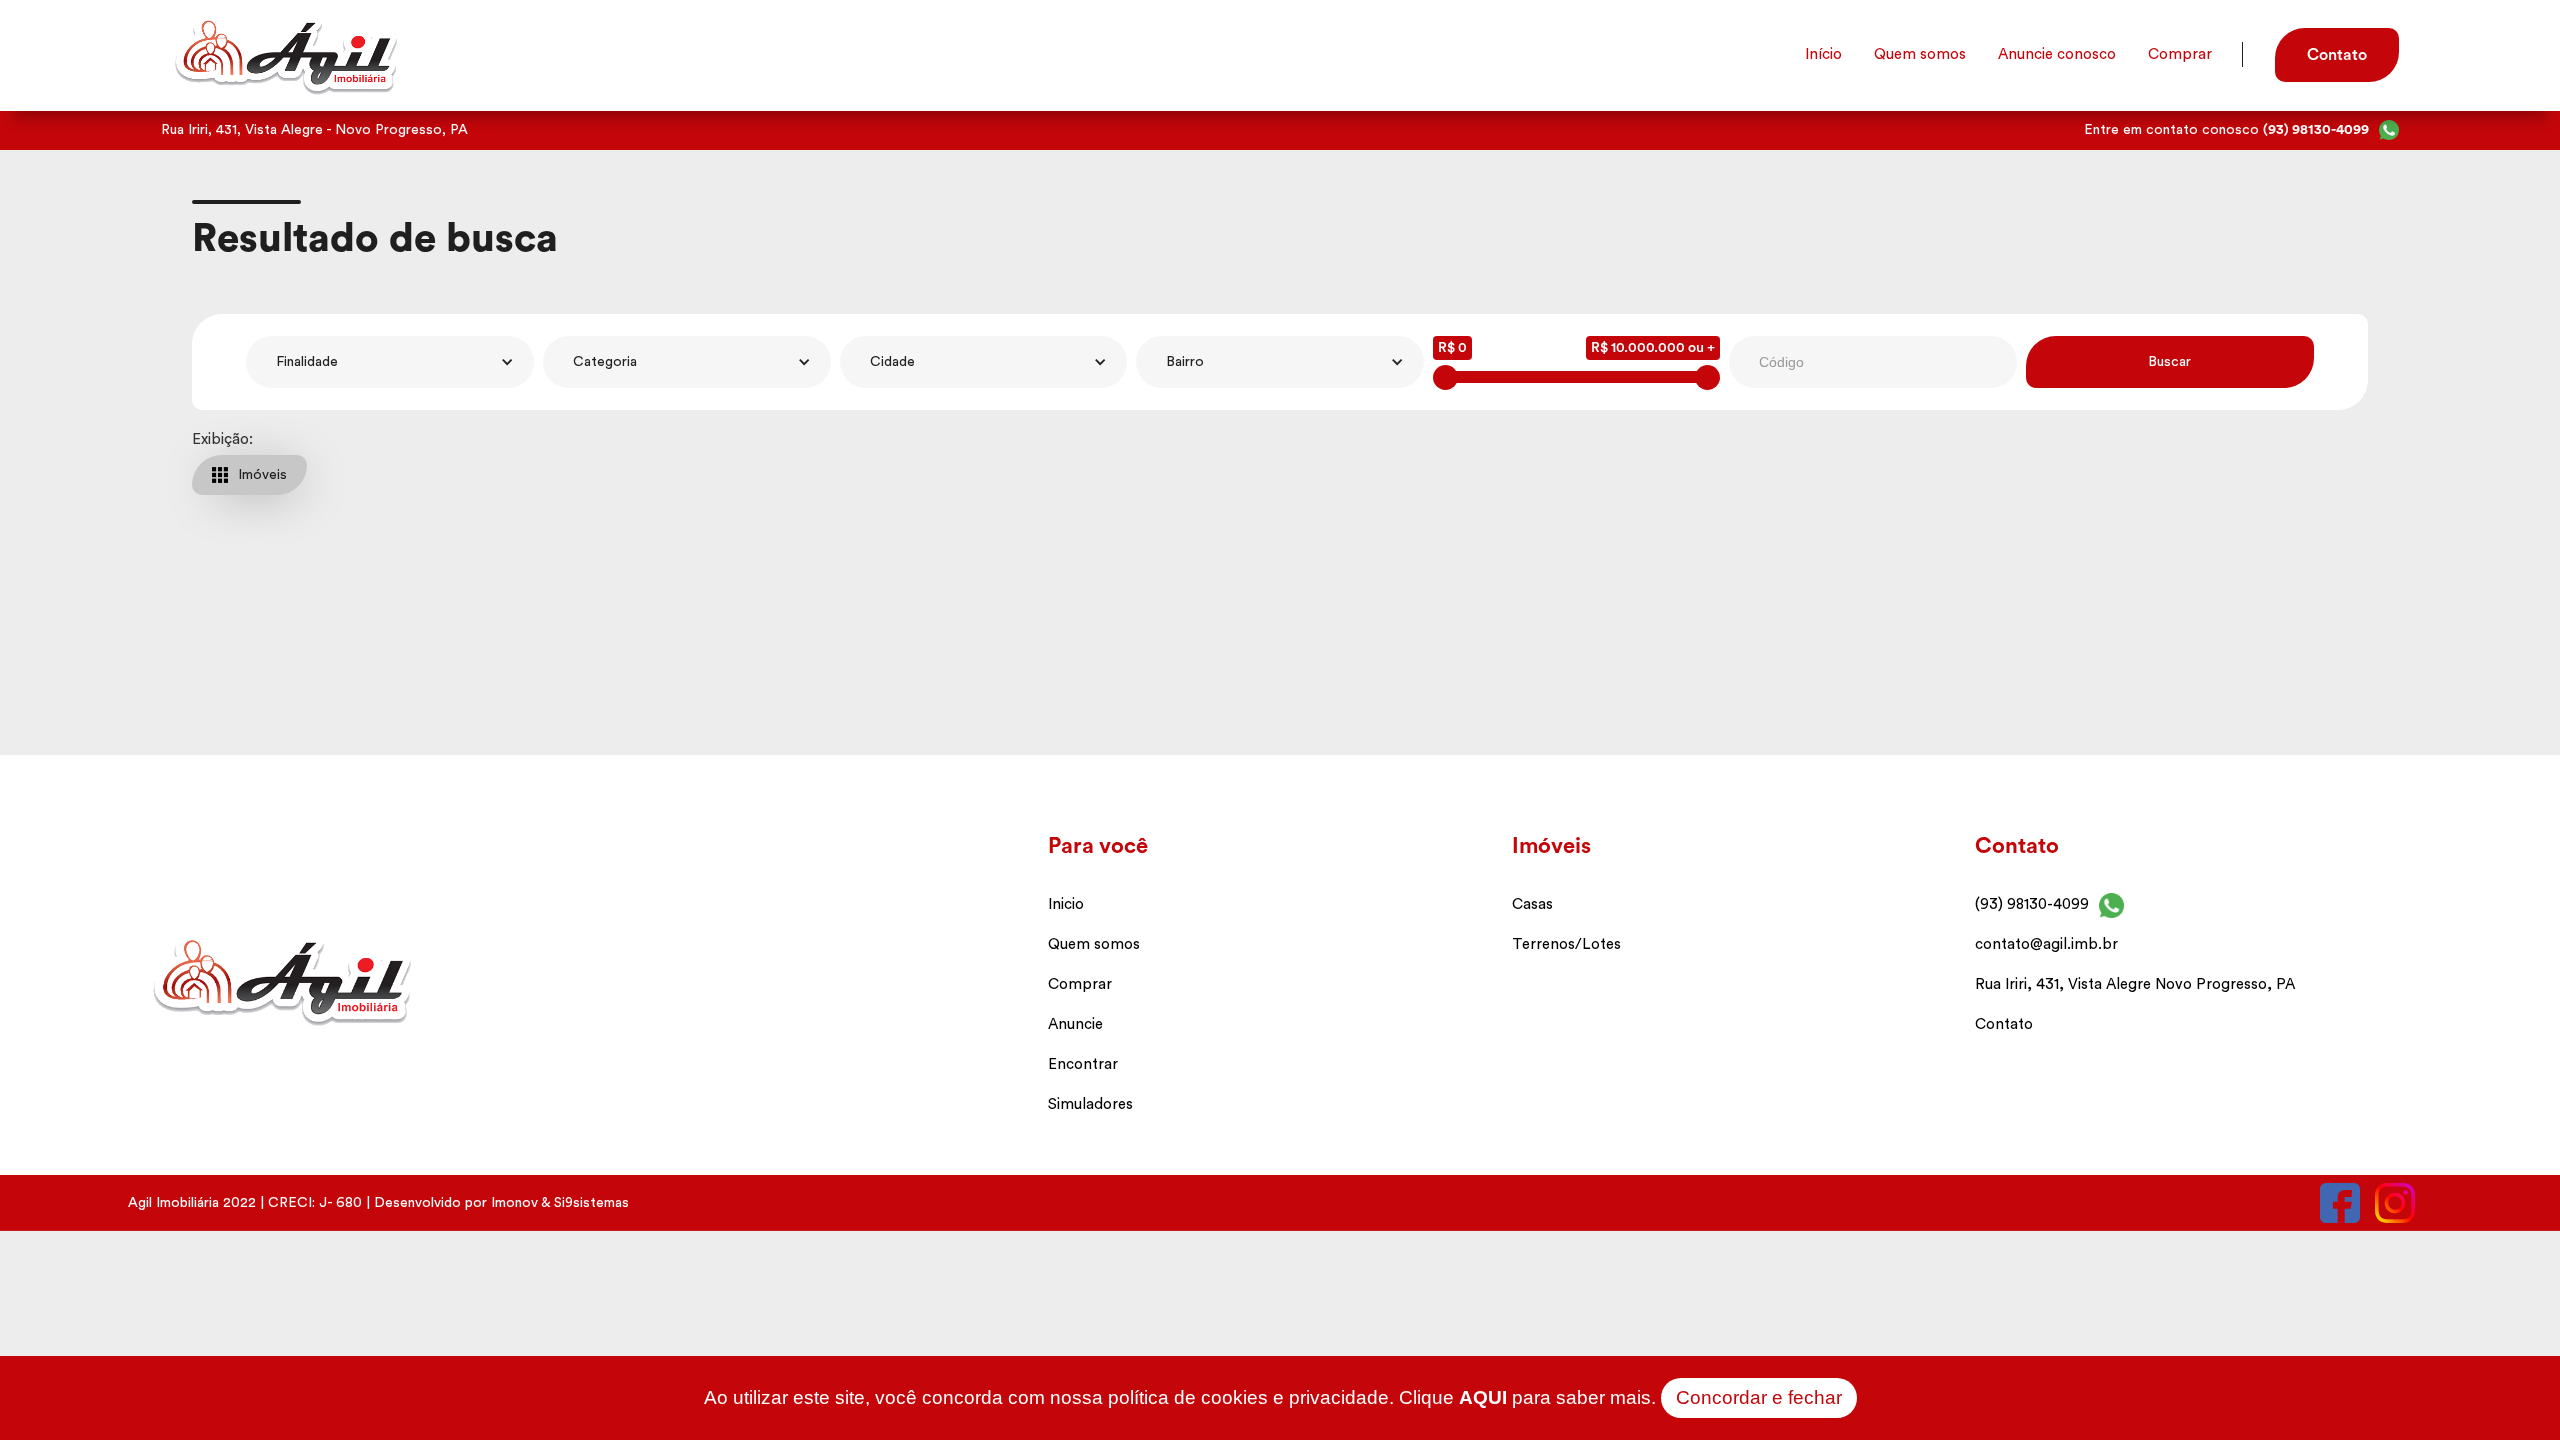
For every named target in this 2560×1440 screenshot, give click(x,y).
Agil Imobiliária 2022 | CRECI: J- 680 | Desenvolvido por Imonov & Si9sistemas (378, 1203)
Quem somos (1920, 54)
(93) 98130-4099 (2032, 904)
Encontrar (1083, 1064)
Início (1823, 54)
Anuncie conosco (2057, 54)
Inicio (1066, 904)
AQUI (1483, 1397)
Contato (2004, 1024)
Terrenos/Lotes (1566, 944)
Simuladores (1090, 1104)
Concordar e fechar (1759, 1397)
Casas (1532, 904)
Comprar (2180, 54)
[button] (390, 362)
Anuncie (1075, 1024)
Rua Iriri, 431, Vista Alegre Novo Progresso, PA (2135, 984)
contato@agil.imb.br (2046, 944)
